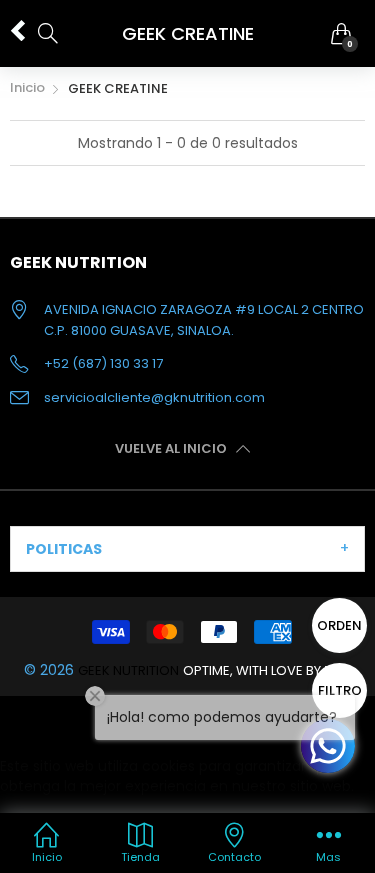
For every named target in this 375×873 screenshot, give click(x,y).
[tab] (187, 549)
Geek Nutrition (128, 670)
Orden (339, 625)
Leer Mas (30, 807)
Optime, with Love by (267, 670)
